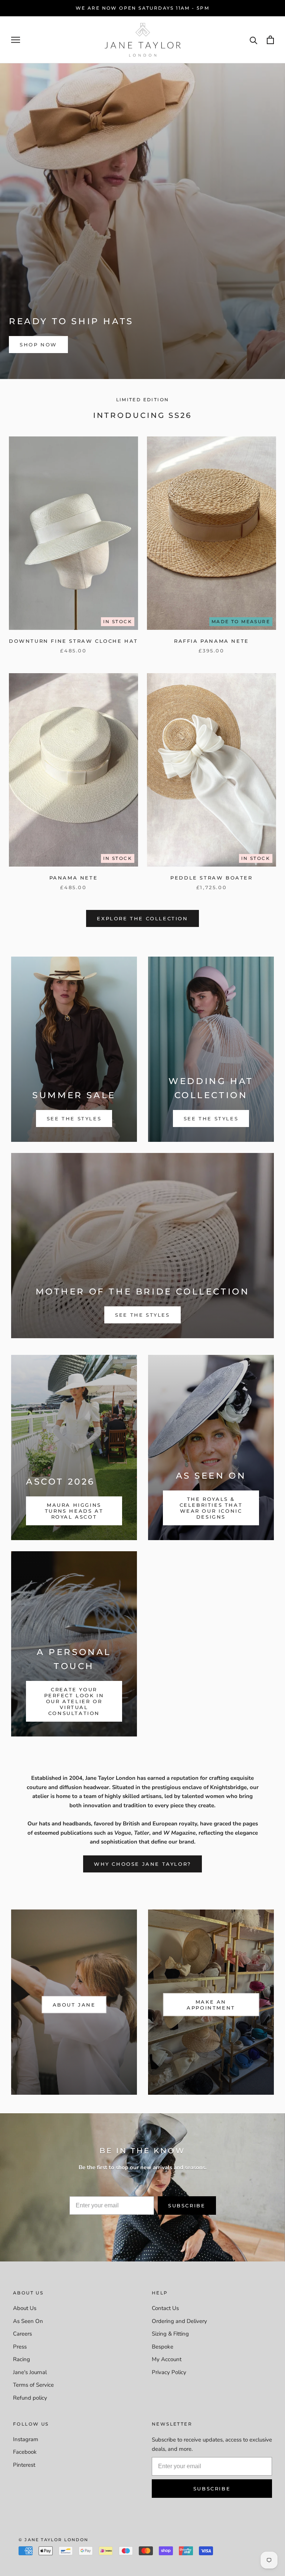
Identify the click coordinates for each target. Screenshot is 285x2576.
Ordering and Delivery (179, 2321)
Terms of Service (33, 2385)
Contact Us (165, 2308)
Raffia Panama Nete (212, 641)
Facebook (25, 2452)
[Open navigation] (16, 40)
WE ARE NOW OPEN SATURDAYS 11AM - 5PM (142, 8)
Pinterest (24, 2465)
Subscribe (187, 2206)
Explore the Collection (142, 918)
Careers (22, 2334)
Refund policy (30, 2398)
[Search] (254, 40)
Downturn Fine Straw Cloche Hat (73, 641)
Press (20, 2347)
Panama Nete (74, 878)
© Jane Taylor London (53, 2540)
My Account (167, 2359)
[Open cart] (270, 40)
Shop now (38, 345)
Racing (22, 2359)
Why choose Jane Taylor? (142, 1864)
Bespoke (163, 2347)
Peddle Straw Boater (211, 878)
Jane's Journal (30, 2372)
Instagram (26, 2439)
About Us (25, 2308)
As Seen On (28, 2321)
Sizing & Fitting (170, 2334)
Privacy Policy (169, 2372)
